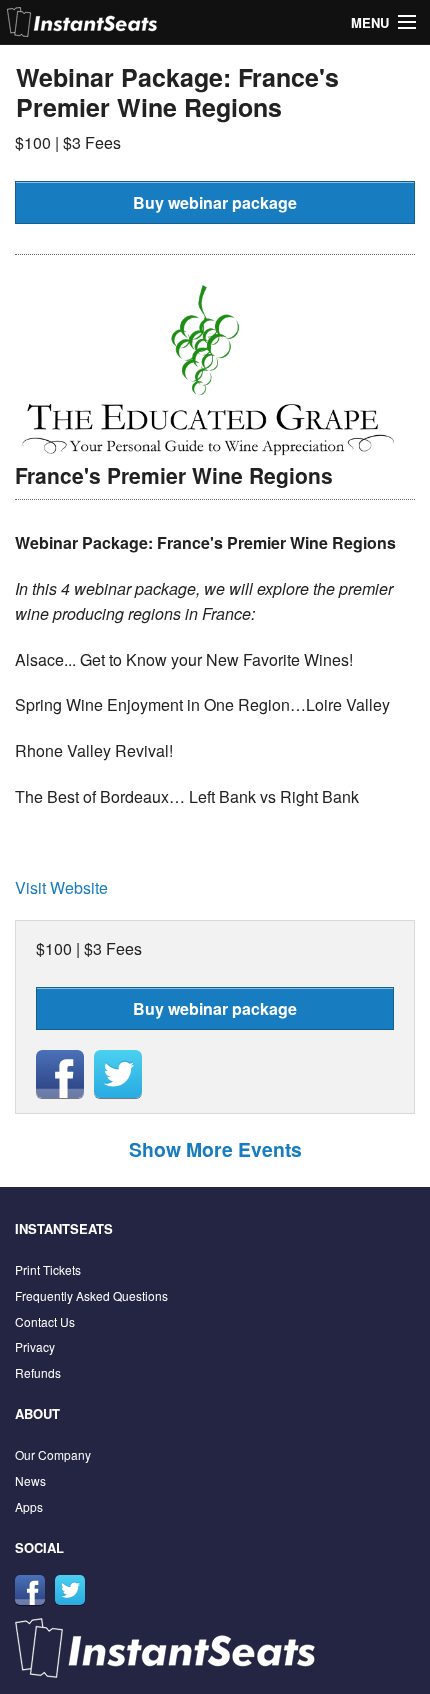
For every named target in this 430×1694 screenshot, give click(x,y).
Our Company (53, 1454)
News (30, 1480)
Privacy (35, 1346)
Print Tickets (48, 1269)
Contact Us (45, 1321)
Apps (29, 1506)
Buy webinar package (215, 202)
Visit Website (61, 887)
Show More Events (215, 1149)
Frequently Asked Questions (91, 1295)
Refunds (38, 1372)
